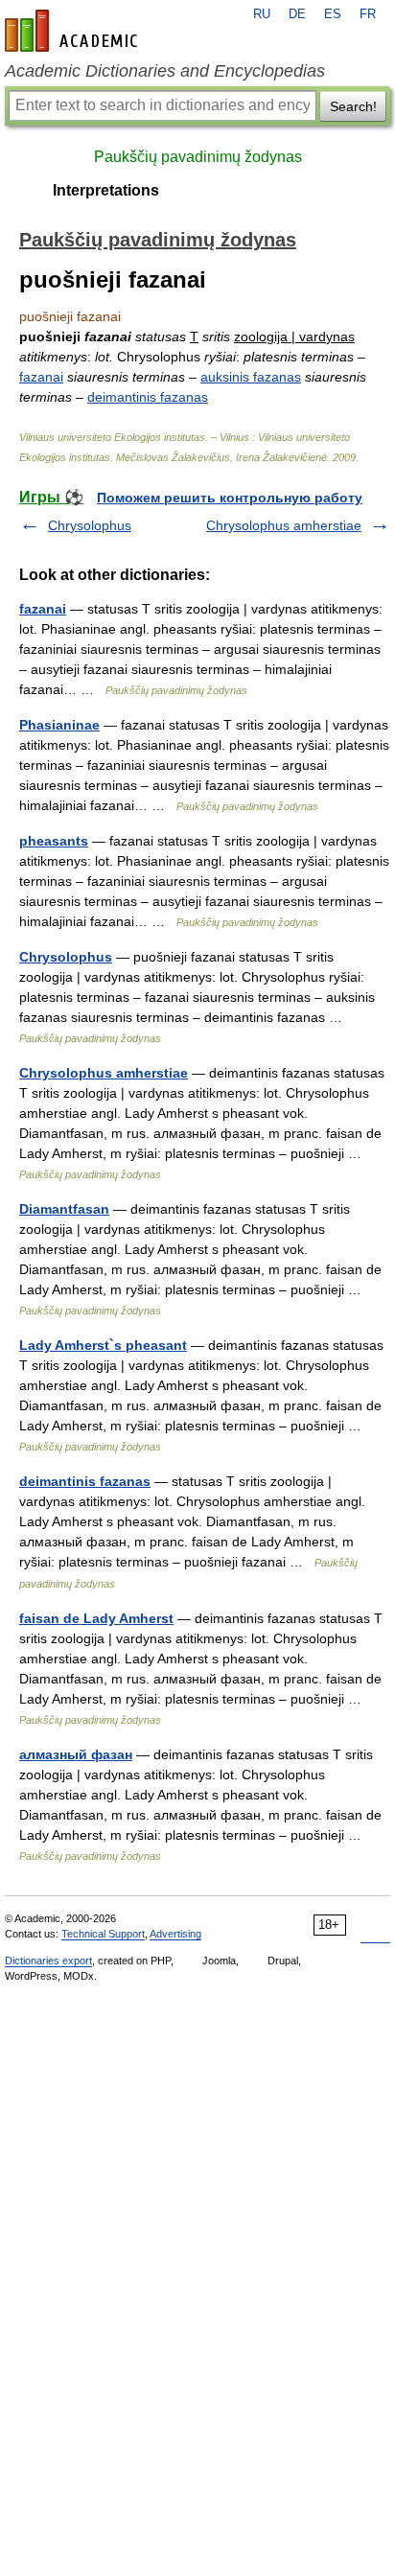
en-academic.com (74, 31)
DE (297, 14)
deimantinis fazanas (148, 397)
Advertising (175, 1934)
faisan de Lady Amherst (96, 1618)
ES (333, 14)
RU (262, 14)
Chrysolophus (90, 525)
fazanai (41, 377)
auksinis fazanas (251, 377)
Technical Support (103, 1934)
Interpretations (106, 190)
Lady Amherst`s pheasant (103, 1345)
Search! (353, 106)
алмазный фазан (76, 1754)
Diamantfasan (64, 1209)
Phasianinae (59, 725)
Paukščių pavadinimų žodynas (198, 157)
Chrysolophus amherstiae (284, 525)
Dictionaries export (48, 1961)
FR (368, 14)
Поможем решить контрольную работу (230, 498)
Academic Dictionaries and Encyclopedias (165, 71)
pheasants (54, 841)
